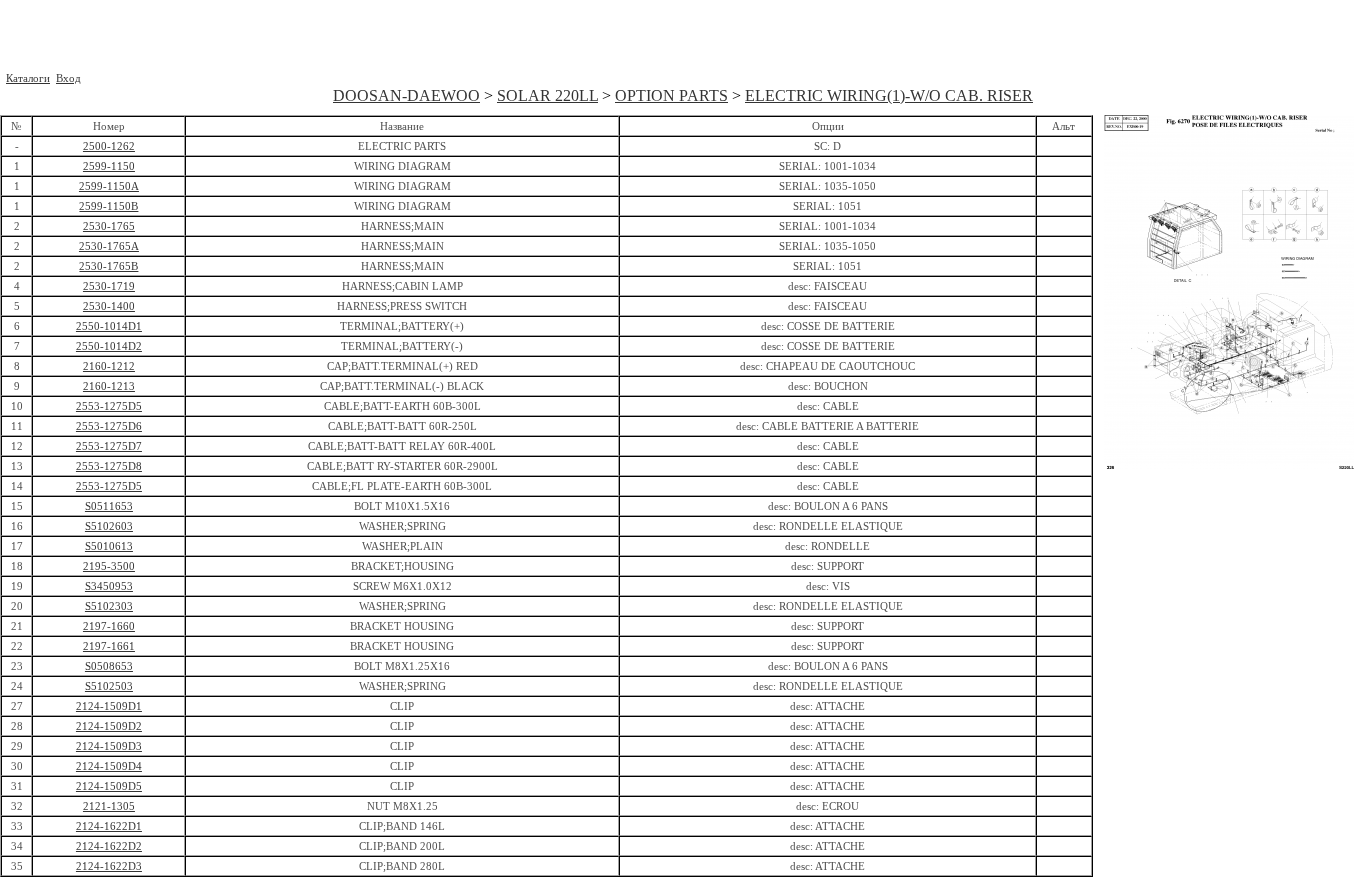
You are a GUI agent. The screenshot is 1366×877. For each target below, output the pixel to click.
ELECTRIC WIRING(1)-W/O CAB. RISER (889, 95)
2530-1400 (109, 306)
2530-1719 (109, 286)
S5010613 (109, 546)
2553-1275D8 (109, 466)
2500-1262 (109, 146)
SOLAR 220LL (547, 95)
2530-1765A (109, 246)
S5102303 (109, 606)
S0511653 (109, 506)
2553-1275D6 (109, 426)
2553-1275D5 (109, 406)
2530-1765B (108, 266)
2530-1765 (109, 226)
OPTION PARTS (671, 95)
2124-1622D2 (109, 846)
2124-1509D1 (109, 706)
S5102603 (109, 526)
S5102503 (109, 686)
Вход (68, 78)
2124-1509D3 (109, 746)
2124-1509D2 (109, 726)
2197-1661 (109, 646)
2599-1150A (109, 186)
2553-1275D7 (109, 446)
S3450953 (109, 586)
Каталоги (28, 78)
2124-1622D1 (109, 826)
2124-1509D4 (109, 766)
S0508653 (109, 666)
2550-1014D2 (109, 346)
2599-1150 (109, 166)
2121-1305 (109, 806)
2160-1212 (109, 366)
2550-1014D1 (109, 326)
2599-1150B (108, 206)
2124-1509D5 (109, 786)
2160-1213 (109, 386)
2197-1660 (109, 626)
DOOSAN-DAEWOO (406, 95)
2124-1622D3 (109, 866)
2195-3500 (109, 566)
